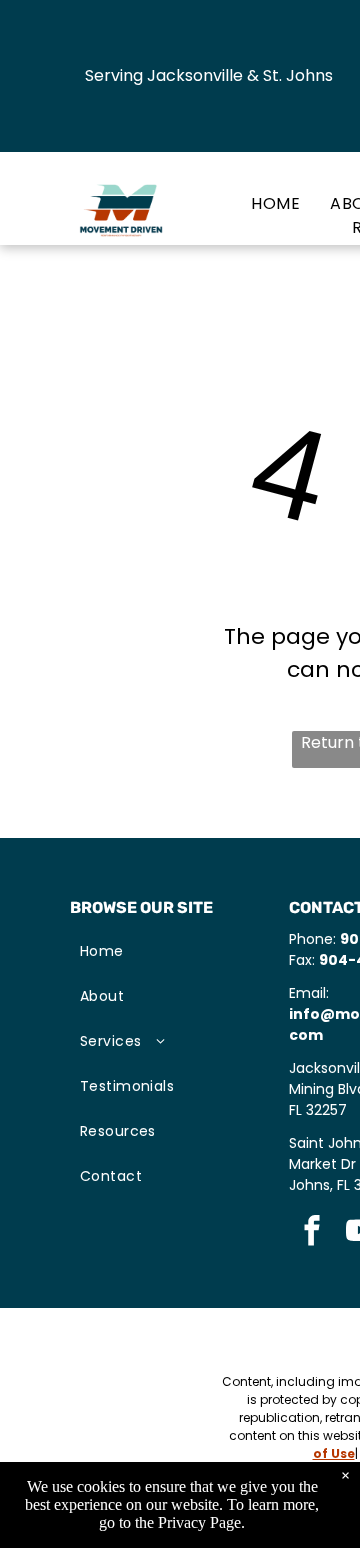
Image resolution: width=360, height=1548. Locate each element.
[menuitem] (260, 204)
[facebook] (311, 1233)
